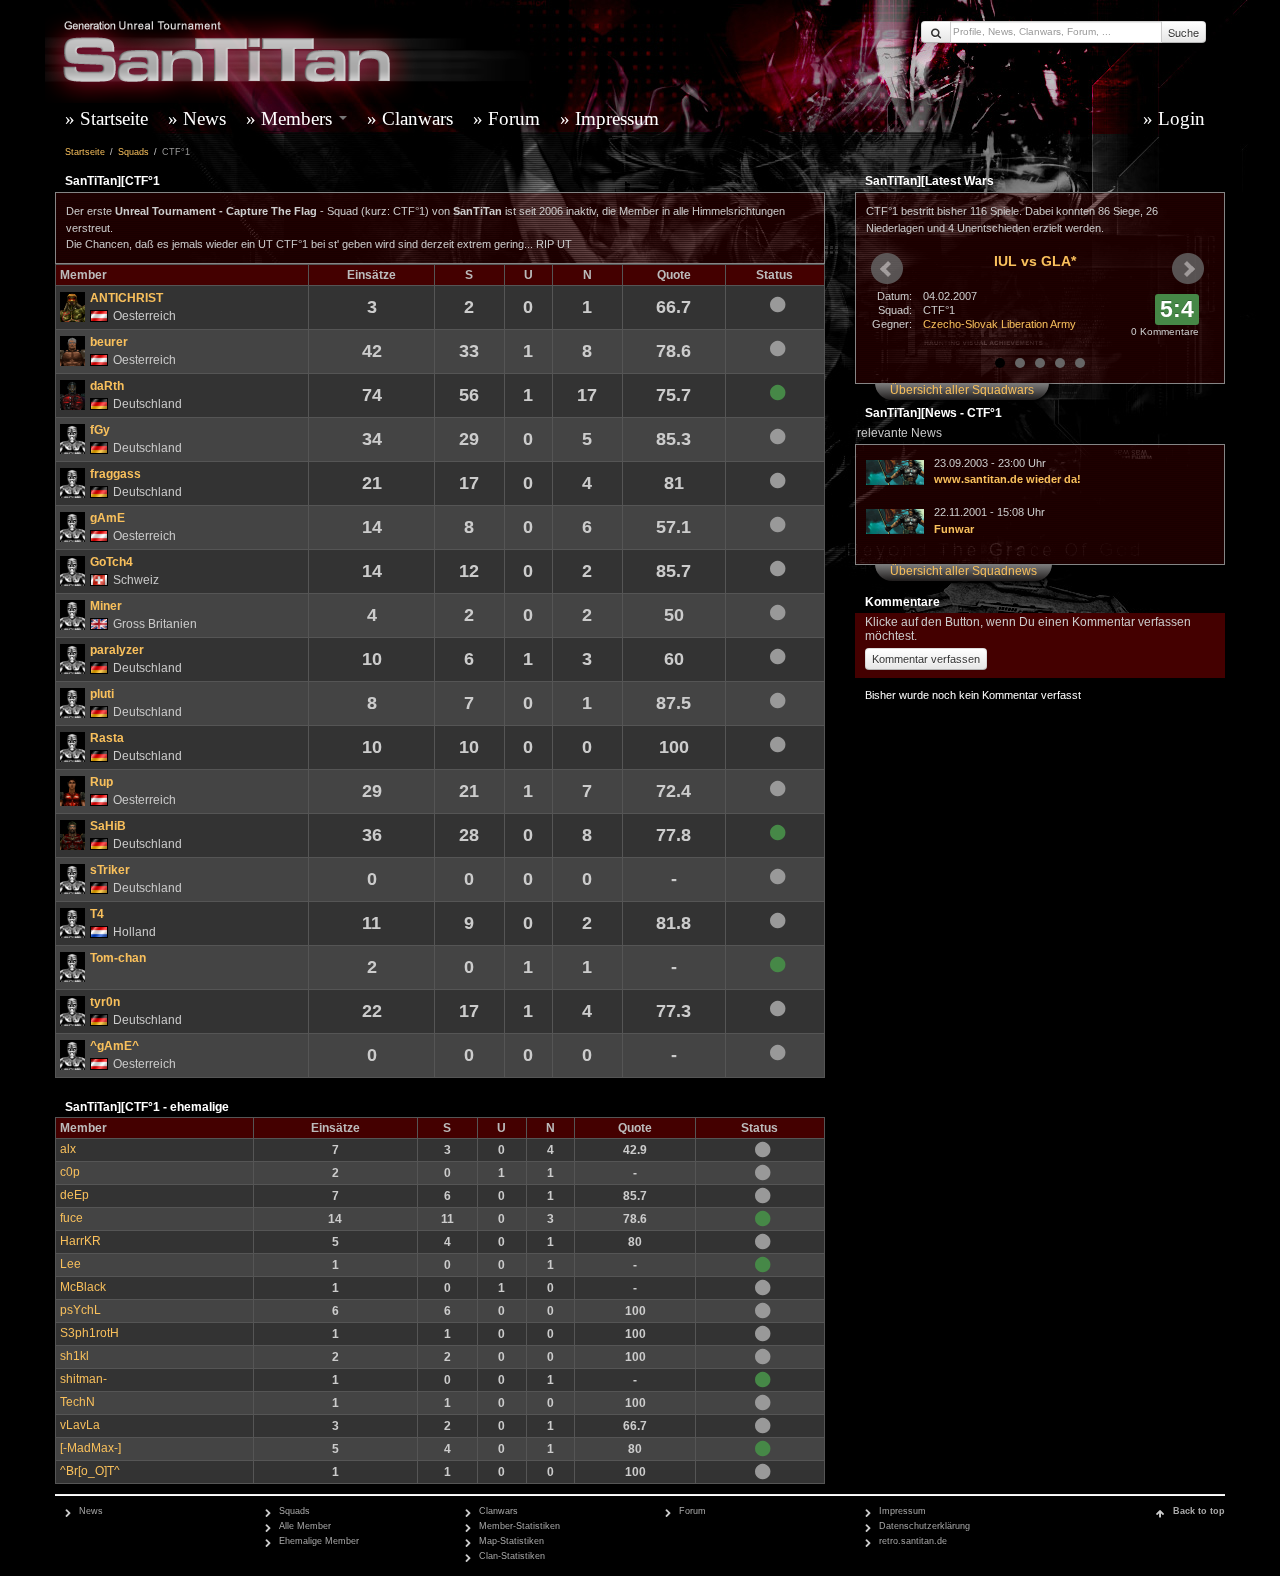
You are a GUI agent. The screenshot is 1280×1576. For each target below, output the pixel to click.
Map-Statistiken (511, 1541)
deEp (74, 1194)
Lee (70, 1263)
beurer (109, 341)
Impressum (617, 118)
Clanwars (417, 118)
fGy (100, 429)
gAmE (107, 517)
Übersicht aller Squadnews (963, 571)
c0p (70, 1171)
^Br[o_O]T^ (90, 1470)
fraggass (115, 473)
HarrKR (80, 1240)
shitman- (83, 1378)
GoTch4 (111, 561)
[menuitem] (111, 119)
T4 (97, 913)
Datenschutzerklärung (924, 1526)
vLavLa (80, 1424)
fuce (71, 1217)
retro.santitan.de (913, 1541)
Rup (101, 781)
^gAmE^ (114, 1045)
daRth (107, 385)
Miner (106, 605)
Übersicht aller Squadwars (962, 390)
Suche (1183, 32)
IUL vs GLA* (1035, 261)
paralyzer (117, 649)
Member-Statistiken (519, 1526)
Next (1188, 269)
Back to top (1199, 1511)
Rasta (107, 737)
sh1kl (74, 1355)
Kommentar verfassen (926, 659)
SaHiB (108, 825)
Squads (133, 152)
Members (299, 118)
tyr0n (105, 1001)
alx (68, 1148)
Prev (887, 269)
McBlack (83, 1286)
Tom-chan (118, 957)
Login (1181, 118)
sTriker (110, 869)
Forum (514, 118)
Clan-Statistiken (512, 1556)
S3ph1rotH (89, 1332)
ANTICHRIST (126, 297)
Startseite (114, 118)
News (204, 118)
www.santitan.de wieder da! (1007, 479)
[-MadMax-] (90, 1447)
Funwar (954, 529)
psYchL (80, 1309)
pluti (102, 693)
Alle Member (305, 1526)
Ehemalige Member (319, 1541)
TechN (77, 1401)
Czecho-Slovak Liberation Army (999, 324)
